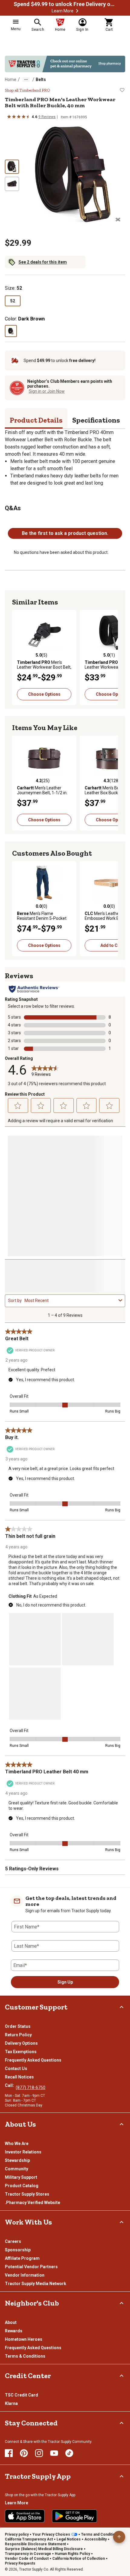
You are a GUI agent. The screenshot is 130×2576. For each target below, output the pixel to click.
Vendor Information (25, 2275)
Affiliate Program (22, 2258)
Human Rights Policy (72, 2554)
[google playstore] (75, 2516)
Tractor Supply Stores (27, 2194)
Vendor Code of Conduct (27, 2559)
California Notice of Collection (79, 2559)
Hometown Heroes (24, 2339)
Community (16, 2169)
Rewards (14, 2331)
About (11, 2322)
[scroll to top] (119, 2537)
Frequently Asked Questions (33, 2060)
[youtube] (54, 2453)
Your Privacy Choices (51, 2534)
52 (13, 301)
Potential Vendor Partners (31, 2267)
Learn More (63, 11)
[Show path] (26, 80)
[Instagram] (39, 2453)
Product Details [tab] (36, 420)
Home (11, 80)
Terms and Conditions (100, 2534)
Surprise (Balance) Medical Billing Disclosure (44, 2549)
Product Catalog (22, 2186)
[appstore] (25, 2516)
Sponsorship (18, 2250)
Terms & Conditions (25, 2356)
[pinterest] (24, 2453)
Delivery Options (21, 2043)
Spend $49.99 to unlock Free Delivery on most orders (65, 4)
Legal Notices (69, 2539)
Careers (13, 2241)
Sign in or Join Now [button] (47, 391)
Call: (10, 2085)
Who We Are (17, 2144)
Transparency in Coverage (28, 2554)
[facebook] (9, 2453)
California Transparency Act (29, 2539)
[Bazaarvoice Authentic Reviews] (34, 989)
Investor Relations (23, 2152)
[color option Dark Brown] (11, 331)
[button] (77, 11)
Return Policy (18, 2035)
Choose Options (44, 694)
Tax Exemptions (21, 2052)
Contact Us (16, 2069)
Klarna (11, 2403)
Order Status (18, 2026)
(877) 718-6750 (31, 2087)
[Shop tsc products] (65, 64)
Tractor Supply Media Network (36, 2284)
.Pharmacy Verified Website (32, 2203)
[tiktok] (69, 2453)
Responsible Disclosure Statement (35, 2544)
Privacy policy (17, 2534)
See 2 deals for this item (43, 262)
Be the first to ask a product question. (65, 533)
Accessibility (96, 2539)
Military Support (21, 2177)
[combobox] (70, 1300)
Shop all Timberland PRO (27, 90)
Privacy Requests (20, 2563)
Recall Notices (19, 2077)
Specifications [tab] (96, 420)
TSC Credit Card (21, 2395)
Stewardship (17, 2160)
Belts (41, 80)
